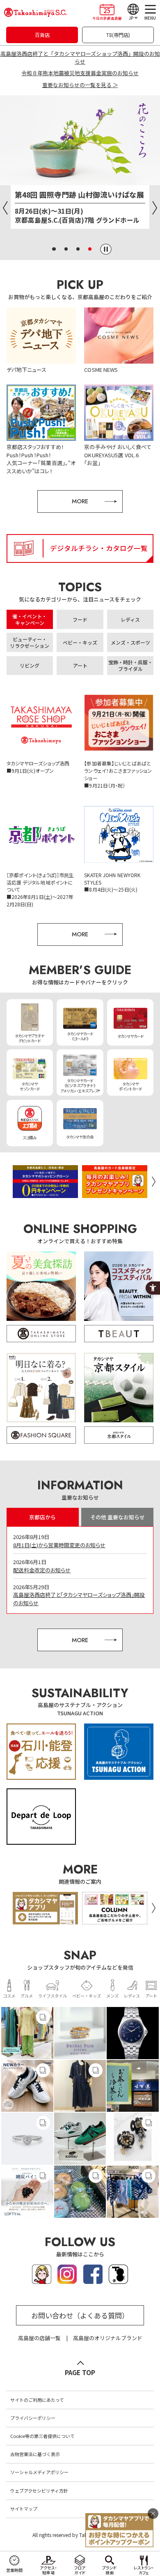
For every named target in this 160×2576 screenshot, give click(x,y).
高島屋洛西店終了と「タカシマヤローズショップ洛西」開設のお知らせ (80, 58)
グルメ (27, 1995)
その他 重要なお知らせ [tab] (118, 1517)
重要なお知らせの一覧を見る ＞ (80, 85)
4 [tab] (90, 249)
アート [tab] (80, 665)
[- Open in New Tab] (27, 2033)
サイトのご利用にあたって (37, 2400)
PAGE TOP (80, 2372)
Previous (5, 208)
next (154, 1181)
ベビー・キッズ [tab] (80, 642)
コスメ (9, 1995)
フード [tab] (80, 619)
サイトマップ (24, 2509)
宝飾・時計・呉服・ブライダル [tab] (130, 665)
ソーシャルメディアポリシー (39, 2472)
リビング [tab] (30, 665)
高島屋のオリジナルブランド (108, 2338)
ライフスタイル (53, 1995)
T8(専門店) (118, 35)
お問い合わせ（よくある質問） (80, 2315)
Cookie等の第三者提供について (42, 2436)
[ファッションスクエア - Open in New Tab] (41, 1435)
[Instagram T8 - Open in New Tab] (118, 2280)
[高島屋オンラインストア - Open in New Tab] (41, 1334)
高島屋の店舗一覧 (39, 2338)
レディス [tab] (130, 619)
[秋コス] (119, 1286)
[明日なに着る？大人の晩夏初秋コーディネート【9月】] (41, 1388)
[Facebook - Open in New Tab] (93, 2280)
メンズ (112, 1995)
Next (155, 208)
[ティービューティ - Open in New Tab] (119, 1334)
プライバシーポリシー (33, 2418)
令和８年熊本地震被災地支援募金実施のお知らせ (80, 73)
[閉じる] (153, 2514)
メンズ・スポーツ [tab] (130, 642)
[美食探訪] (41, 1286)
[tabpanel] (80, 167)
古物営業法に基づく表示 (35, 2454)
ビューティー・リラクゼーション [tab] (30, 642)
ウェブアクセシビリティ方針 (39, 2491)
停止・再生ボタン (106, 249)
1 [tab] (54, 249)
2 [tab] (66, 249)
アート (151, 1995)
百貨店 (42, 35)
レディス (132, 1995)
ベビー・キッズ (87, 1995)
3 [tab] (78, 249)
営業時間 (14, 2570)
